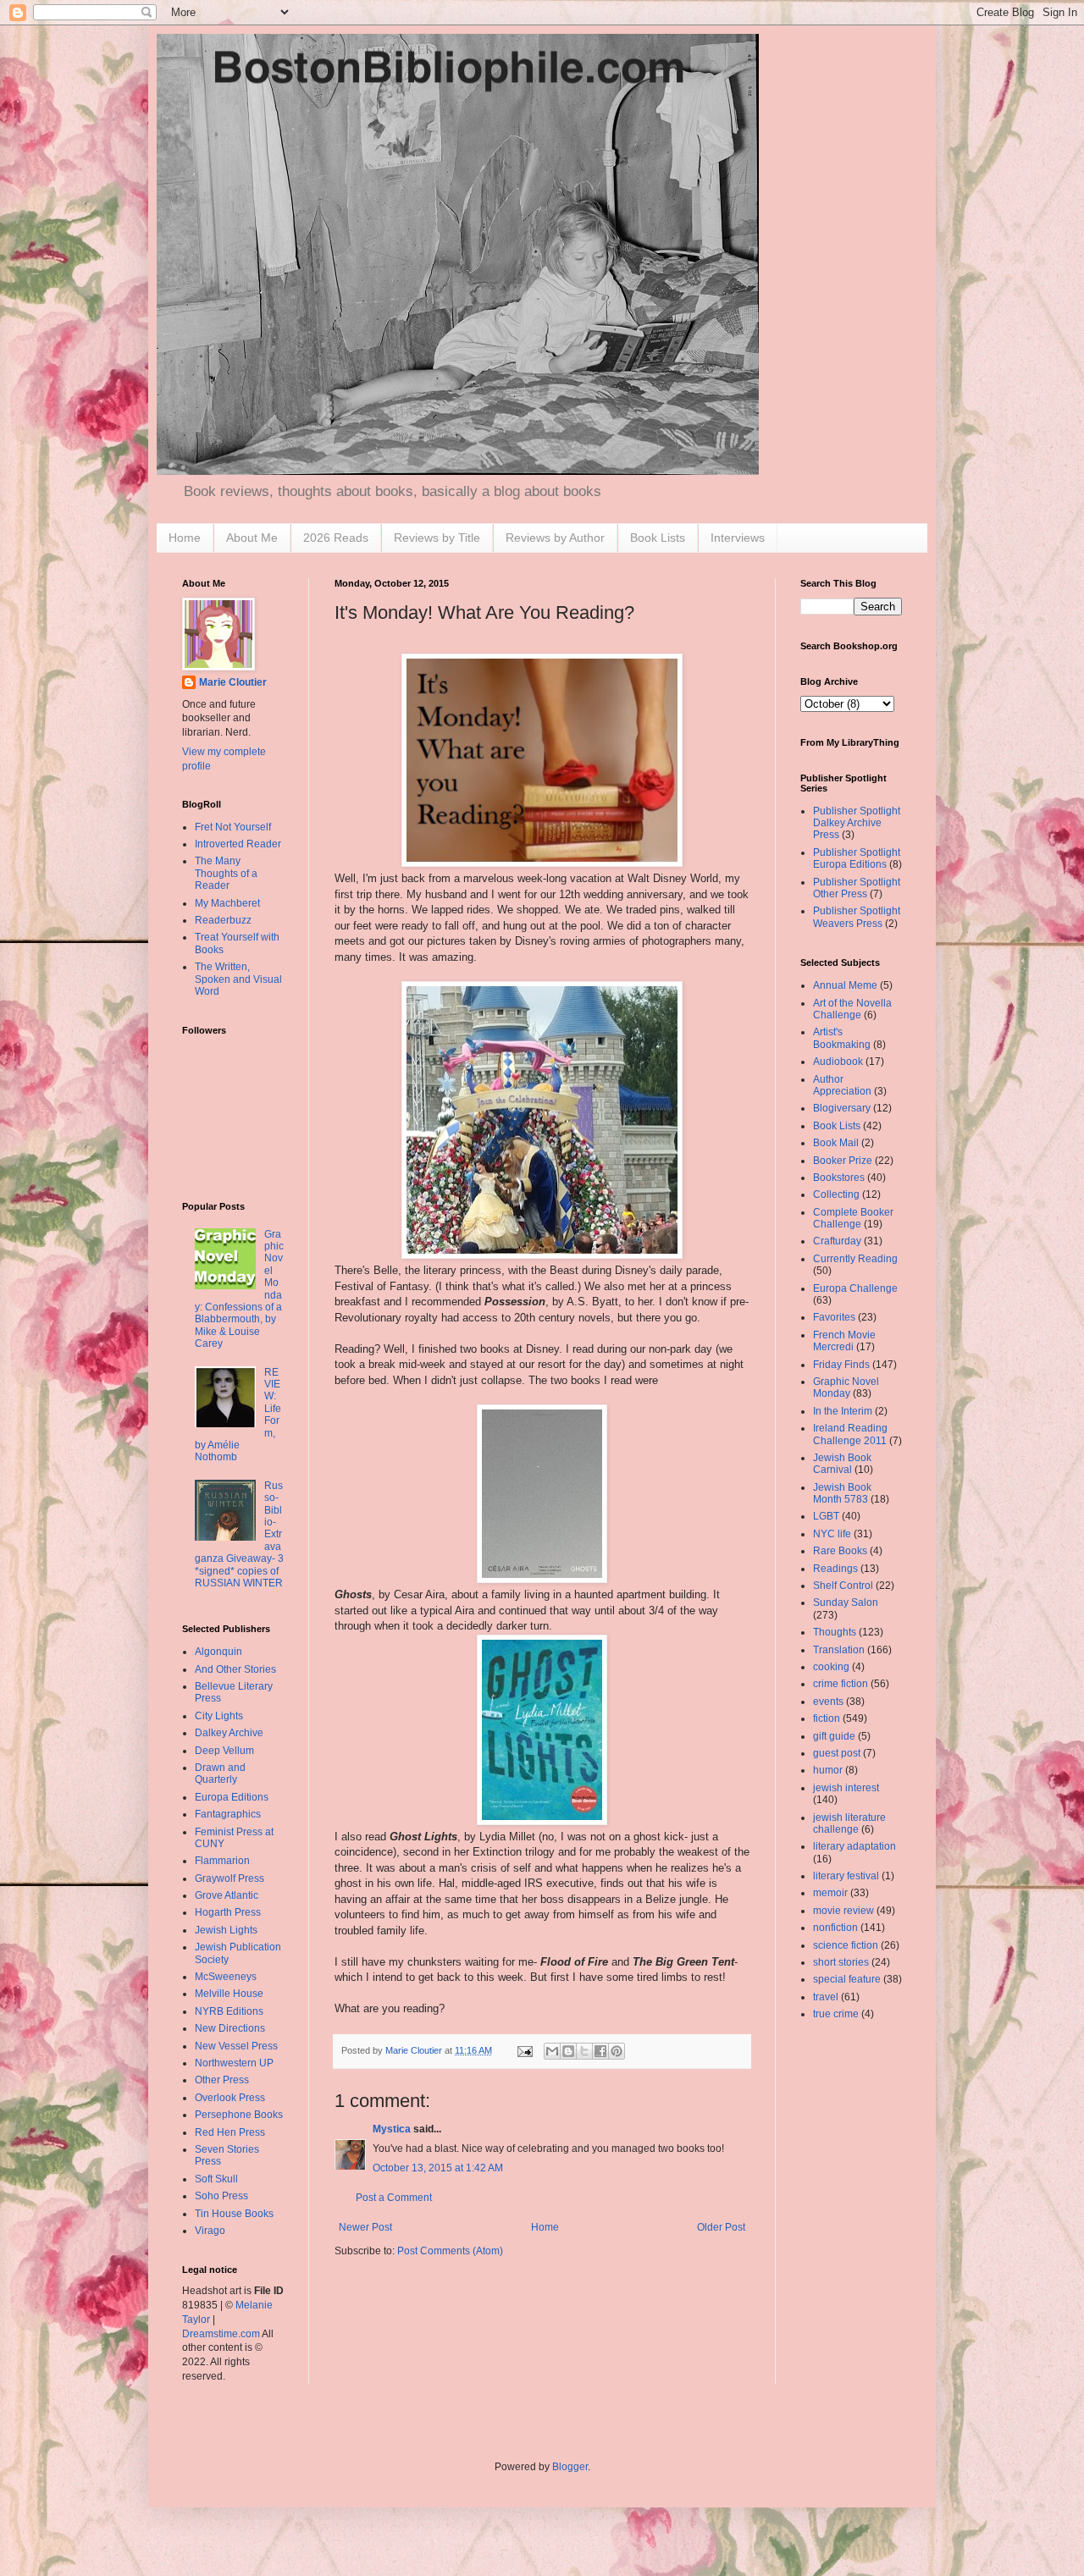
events (828, 1702)
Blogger (570, 2467)
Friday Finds (841, 1365)
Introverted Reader (238, 844)
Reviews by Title (437, 538)
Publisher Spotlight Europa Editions (857, 858)
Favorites (834, 1317)
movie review (843, 1911)
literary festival (846, 1876)
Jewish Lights (226, 1930)
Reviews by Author (555, 538)
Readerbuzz (223, 920)
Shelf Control (843, 1586)
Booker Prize (843, 1161)
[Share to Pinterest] (617, 2051)
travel (826, 1997)
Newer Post (365, 2227)
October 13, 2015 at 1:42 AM (438, 2168)
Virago (210, 2231)
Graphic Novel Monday (846, 1387)
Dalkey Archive (229, 1733)
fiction (827, 1718)
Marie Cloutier (233, 682)
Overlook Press (230, 2098)
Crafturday (837, 1241)
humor (828, 1770)
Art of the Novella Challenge (852, 1009)
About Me (252, 538)
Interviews (738, 538)
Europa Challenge (855, 1288)
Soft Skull (216, 2179)
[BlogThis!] (568, 2051)
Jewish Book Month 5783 (842, 1493)
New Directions (230, 2028)
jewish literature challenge (849, 1823)
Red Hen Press (230, 2132)
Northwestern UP (234, 2063)
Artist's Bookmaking (842, 1038)
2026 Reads (336, 538)
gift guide (834, 1736)
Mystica (392, 2129)
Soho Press (221, 2196)
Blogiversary (842, 1108)
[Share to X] (584, 2051)
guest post (837, 1753)
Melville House (229, 1994)
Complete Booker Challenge (853, 1218)
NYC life (832, 1534)
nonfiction (835, 1928)
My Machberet (227, 903)
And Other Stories (235, 1669)
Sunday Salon (846, 1602)
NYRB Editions (229, 2011)
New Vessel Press (236, 2046)
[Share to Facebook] (600, 2051)
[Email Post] (524, 2050)
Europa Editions (232, 1797)
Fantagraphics (228, 1814)
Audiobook (838, 1062)
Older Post (721, 2227)
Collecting (836, 1194)
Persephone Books (239, 2115)
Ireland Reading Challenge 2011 (850, 1434)
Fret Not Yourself (233, 827)
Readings (835, 1569)
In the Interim (843, 1411)
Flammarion (222, 1861)
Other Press (222, 2080)
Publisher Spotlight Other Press (857, 888)
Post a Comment (394, 2198)
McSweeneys (226, 1977)
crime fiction (841, 1684)
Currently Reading (855, 1259)
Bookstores (839, 1178)
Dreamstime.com (221, 2334)
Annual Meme (845, 985)
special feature (847, 1979)
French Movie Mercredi (844, 1341)
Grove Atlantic (227, 1895)
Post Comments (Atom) (450, 2251)
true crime (836, 2014)
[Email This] (552, 2051)
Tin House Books (234, 2214)
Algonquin (218, 1652)
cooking (831, 1667)
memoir (830, 1893)
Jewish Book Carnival (842, 1464)
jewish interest (846, 1788)
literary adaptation (854, 1846)
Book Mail (836, 1143)
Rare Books (840, 1551)
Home (185, 538)
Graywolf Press (230, 1878)
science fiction (846, 1945)
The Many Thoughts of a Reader (226, 873)
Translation (839, 1650)
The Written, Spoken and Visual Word (238, 979)
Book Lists (658, 538)
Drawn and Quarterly (220, 1773)
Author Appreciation (842, 1085)
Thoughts (835, 1632)
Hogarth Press (228, 1912)
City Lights (219, 1716)
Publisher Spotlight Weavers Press (857, 917)
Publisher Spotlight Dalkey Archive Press (857, 823)
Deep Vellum (224, 1751)
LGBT (826, 1516)
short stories (841, 1962)
